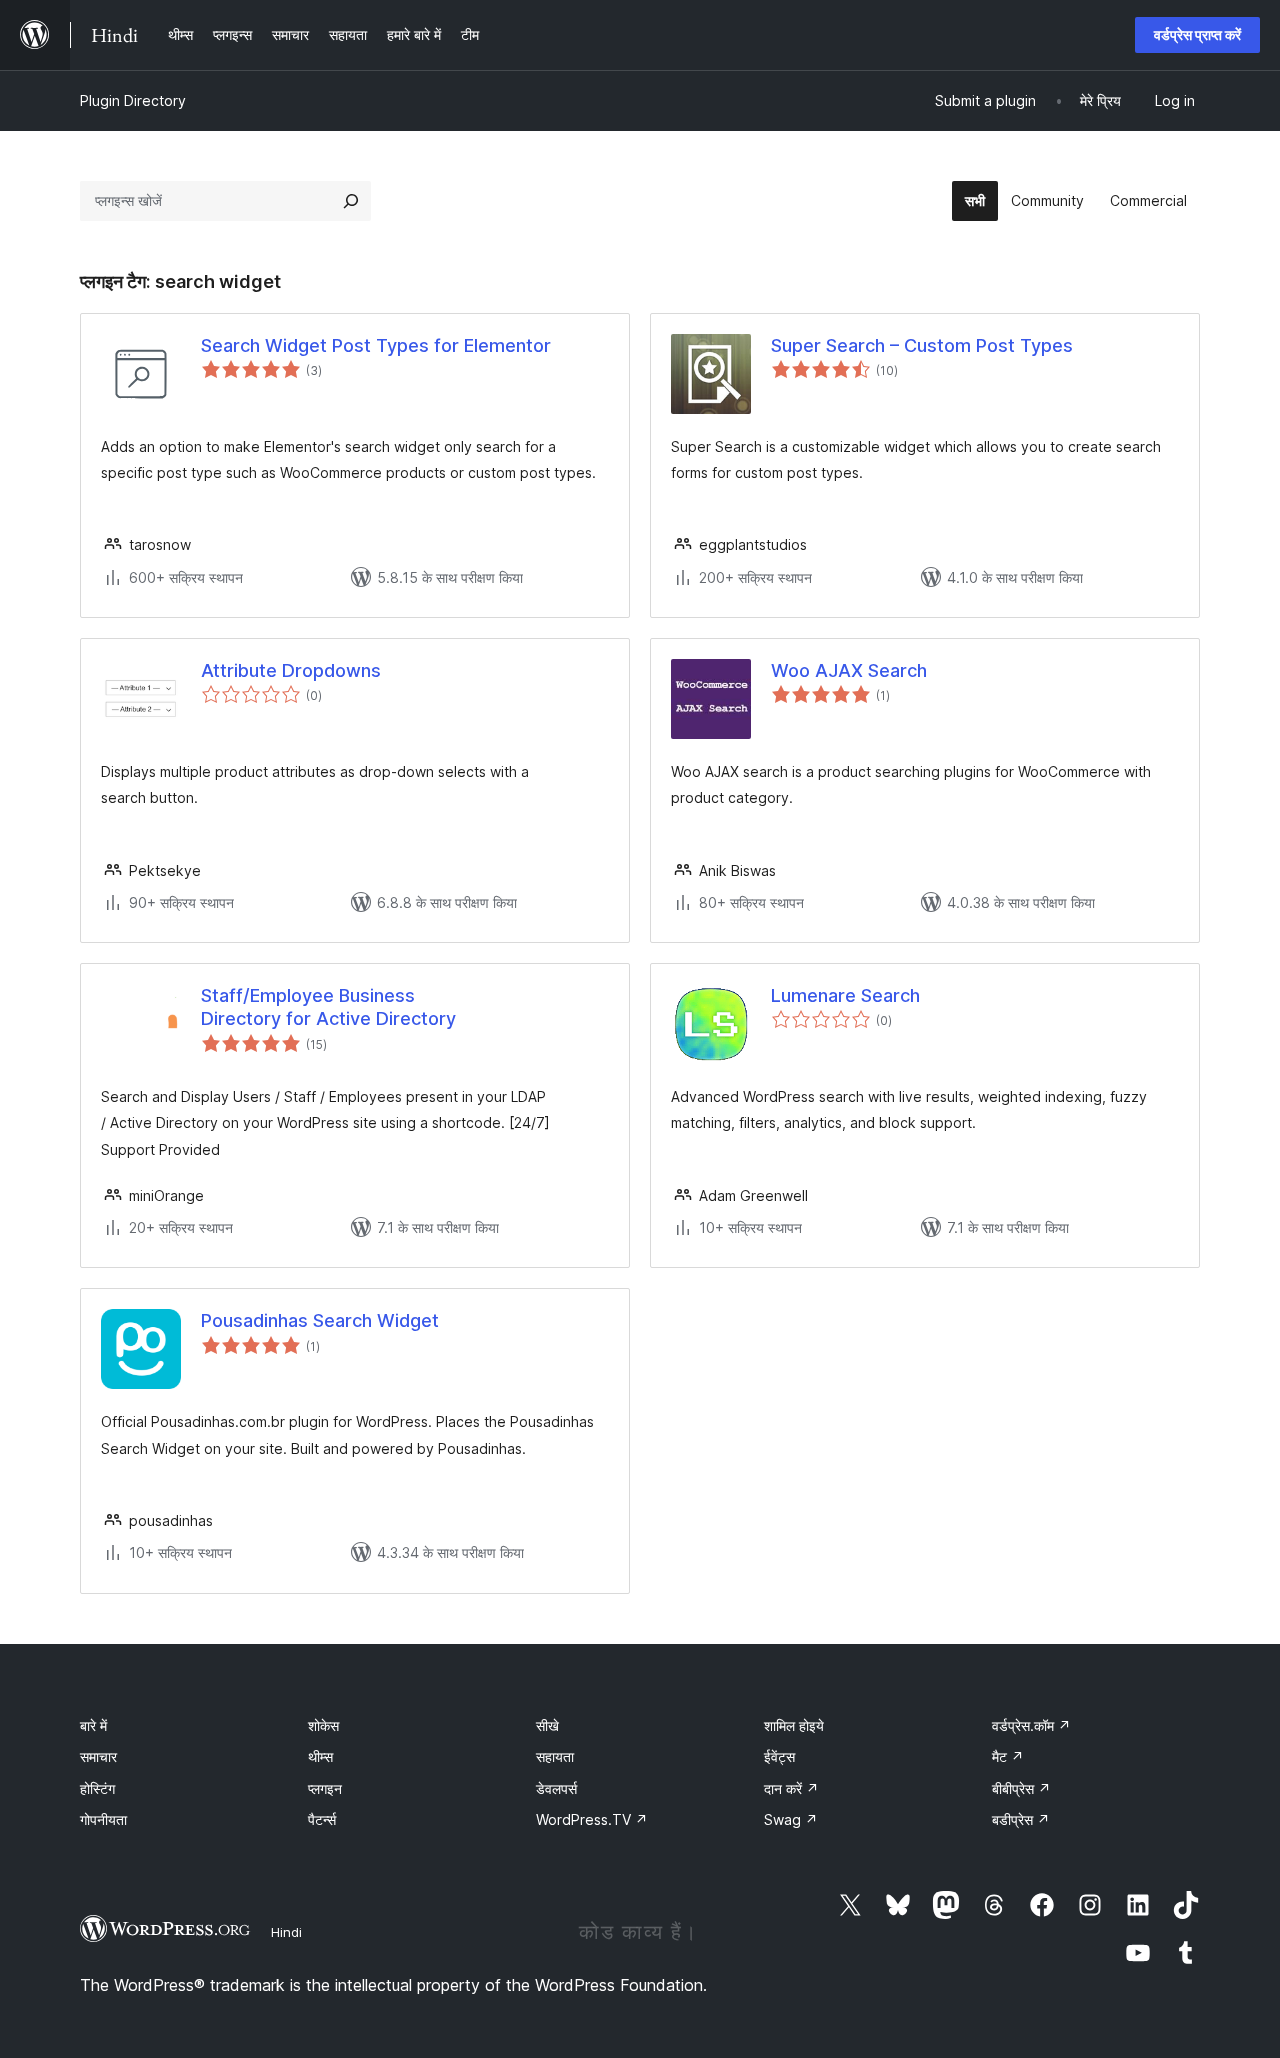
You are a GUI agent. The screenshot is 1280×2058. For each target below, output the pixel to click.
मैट (1008, 1756)
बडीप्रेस (1021, 1819)
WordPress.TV (592, 1819)
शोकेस (323, 1725)
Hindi (286, 1932)
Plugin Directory (133, 100)
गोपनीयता (103, 1819)
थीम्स (320, 1756)
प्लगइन (325, 1788)
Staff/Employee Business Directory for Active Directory (328, 1007)
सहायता (555, 1756)
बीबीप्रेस (1021, 1788)
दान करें (791, 1788)
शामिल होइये (794, 1725)
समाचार (98, 1756)
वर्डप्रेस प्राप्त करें (1197, 34)
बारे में (93, 1725)
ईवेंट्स (779, 1756)
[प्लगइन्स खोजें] (351, 201)
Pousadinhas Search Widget (320, 1320)
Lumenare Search (845, 995)
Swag (791, 1819)
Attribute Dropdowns (291, 670)
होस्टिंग (97, 1788)
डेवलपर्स (556, 1788)
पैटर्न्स (322, 1819)
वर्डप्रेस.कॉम (1031, 1725)
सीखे (547, 1725)
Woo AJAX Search (849, 670)
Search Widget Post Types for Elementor (376, 345)
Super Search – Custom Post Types (922, 345)
